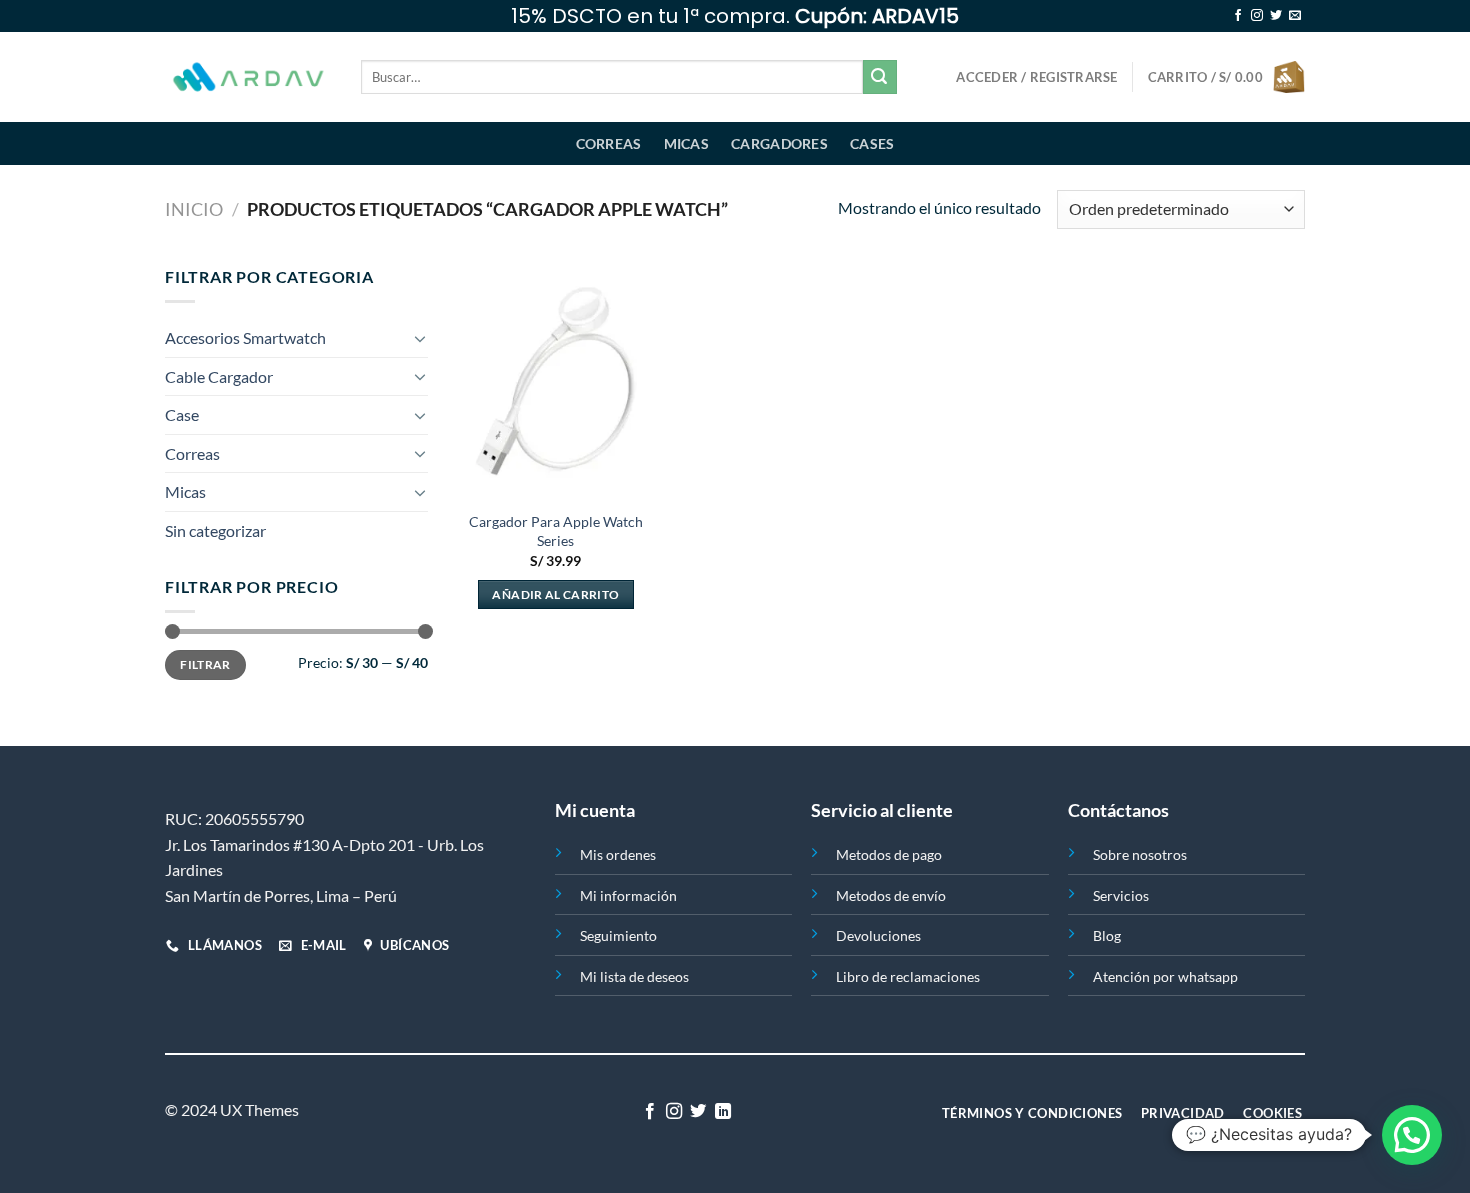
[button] (1412, 1135)
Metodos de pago (889, 854)
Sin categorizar (215, 530)
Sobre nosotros (1140, 854)
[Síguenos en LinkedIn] (723, 1112)
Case (182, 414)
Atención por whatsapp (1165, 976)
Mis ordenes (618, 854)
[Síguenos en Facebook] (1238, 16)
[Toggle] (420, 338)
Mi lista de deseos (634, 976)
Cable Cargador (219, 376)
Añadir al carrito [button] (555, 594)
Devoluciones (878, 935)
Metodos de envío (891, 895)
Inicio (194, 209)
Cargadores (779, 143)
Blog (1107, 935)
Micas (686, 143)
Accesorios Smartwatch (245, 337)
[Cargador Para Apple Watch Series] (555, 382)
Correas (609, 143)
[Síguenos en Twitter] (1276, 16)
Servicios (1121, 895)
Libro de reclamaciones (908, 976)
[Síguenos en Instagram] (1257, 16)
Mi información (628, 895)
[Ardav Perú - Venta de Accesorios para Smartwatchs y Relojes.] (248, 77)
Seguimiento (618, 935)
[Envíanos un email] (1295, 16)
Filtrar (205, 664)
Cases (872, 143)
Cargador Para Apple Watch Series (556, 531)
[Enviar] (880, 77)
